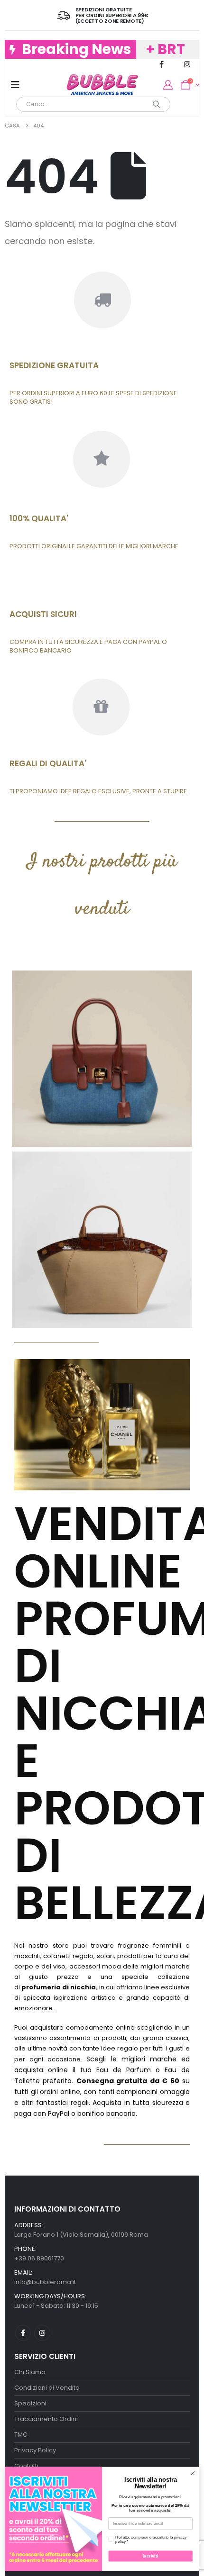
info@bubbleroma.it (45, 2282)
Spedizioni (30, 2403)
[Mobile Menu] (15, 85)
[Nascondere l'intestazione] (102, 85)
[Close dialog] (193, 2473)
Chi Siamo (30, 2372)
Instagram (42, 2333)
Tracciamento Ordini (46, 2419)
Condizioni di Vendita (47, 2388)
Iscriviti (151, 2556)
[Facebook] (162, 64)
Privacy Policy (35, 2450)
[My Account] (168, 85)
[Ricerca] (157, 104)
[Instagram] (187, 64)
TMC (21, 2435)
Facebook (23, 2333)
